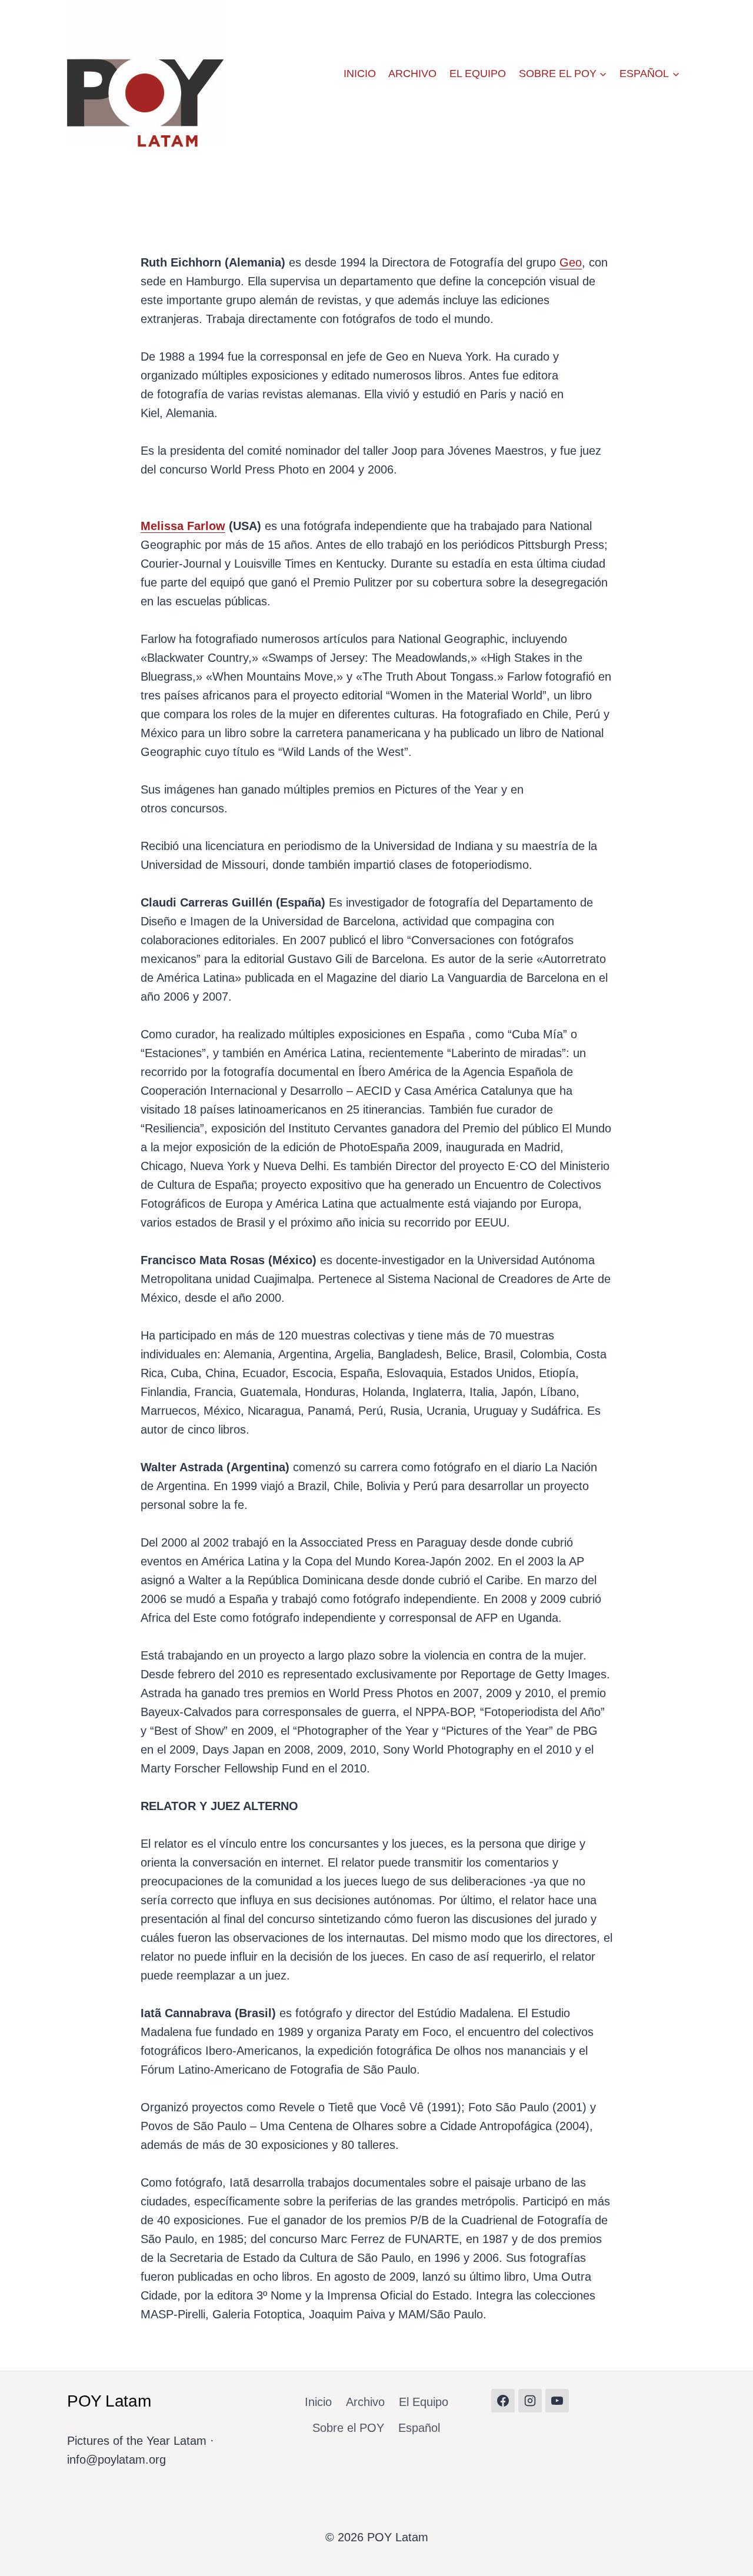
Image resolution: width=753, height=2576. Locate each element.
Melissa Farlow (183, 526)
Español (419, 2428)
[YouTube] (557, 2401)
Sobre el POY (348, 2428)
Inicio (360, 74)
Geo (571, 262)
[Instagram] (530, 2401)
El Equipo (478, 74)
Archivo (412, 74)
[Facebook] (503, 2401)
